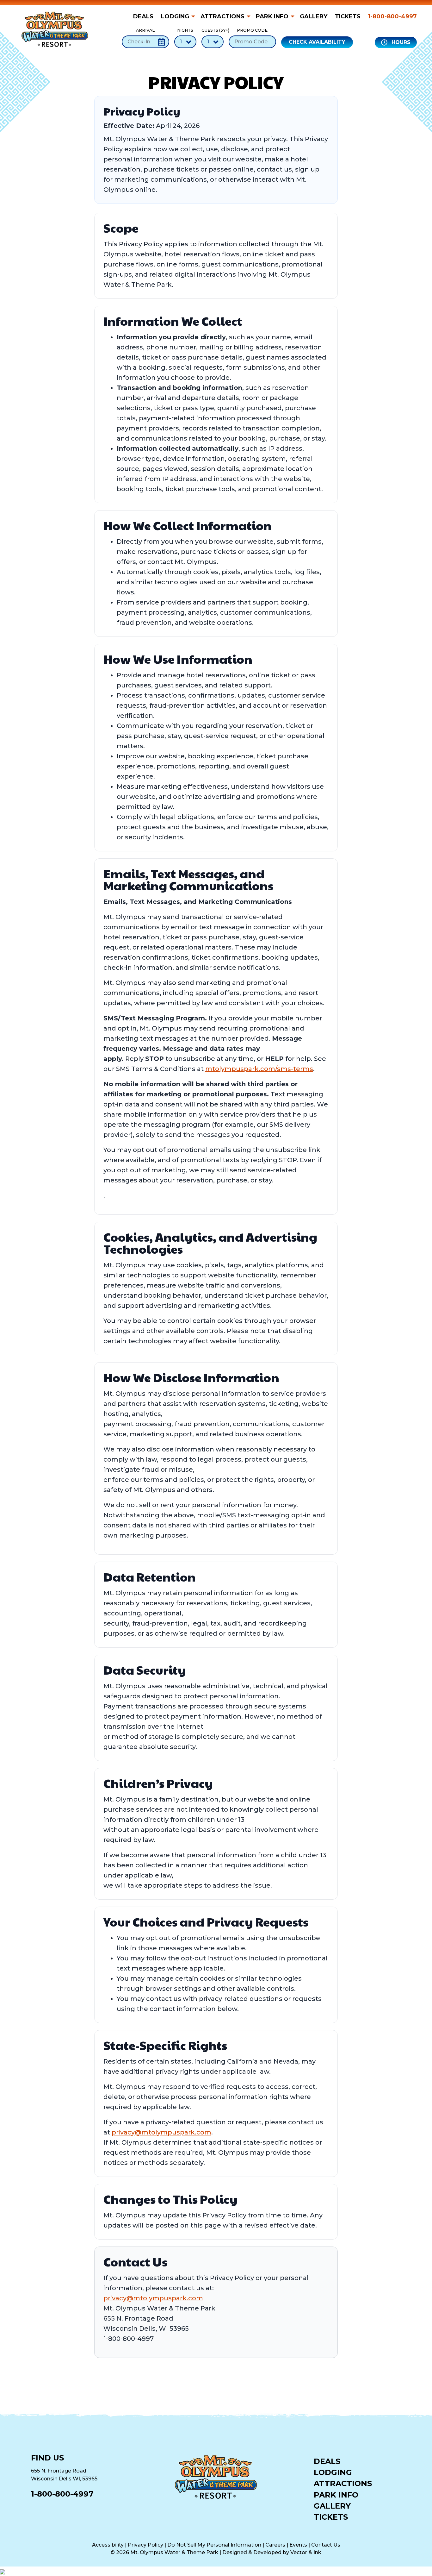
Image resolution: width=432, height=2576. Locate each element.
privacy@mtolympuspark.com (161, 2132)
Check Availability (317, 42)
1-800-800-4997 (392, 16)
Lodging (175, 16)
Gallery (314, 16)
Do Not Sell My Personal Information (214, 2545)
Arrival (145, 30)
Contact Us (326, 2545)
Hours (400, 42)
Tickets (348, 16)
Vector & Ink (306, 2552)
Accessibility (108, 2545)
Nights (185, 30)
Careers (275, 2545)
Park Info (272, 16)
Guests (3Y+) (213, 30)
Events (298, 2545)
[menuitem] (145, 16)
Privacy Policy (145, 2545)
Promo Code (252, 30)
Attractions (222, 16)
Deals (143, 16)
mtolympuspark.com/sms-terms (259, 1069)
